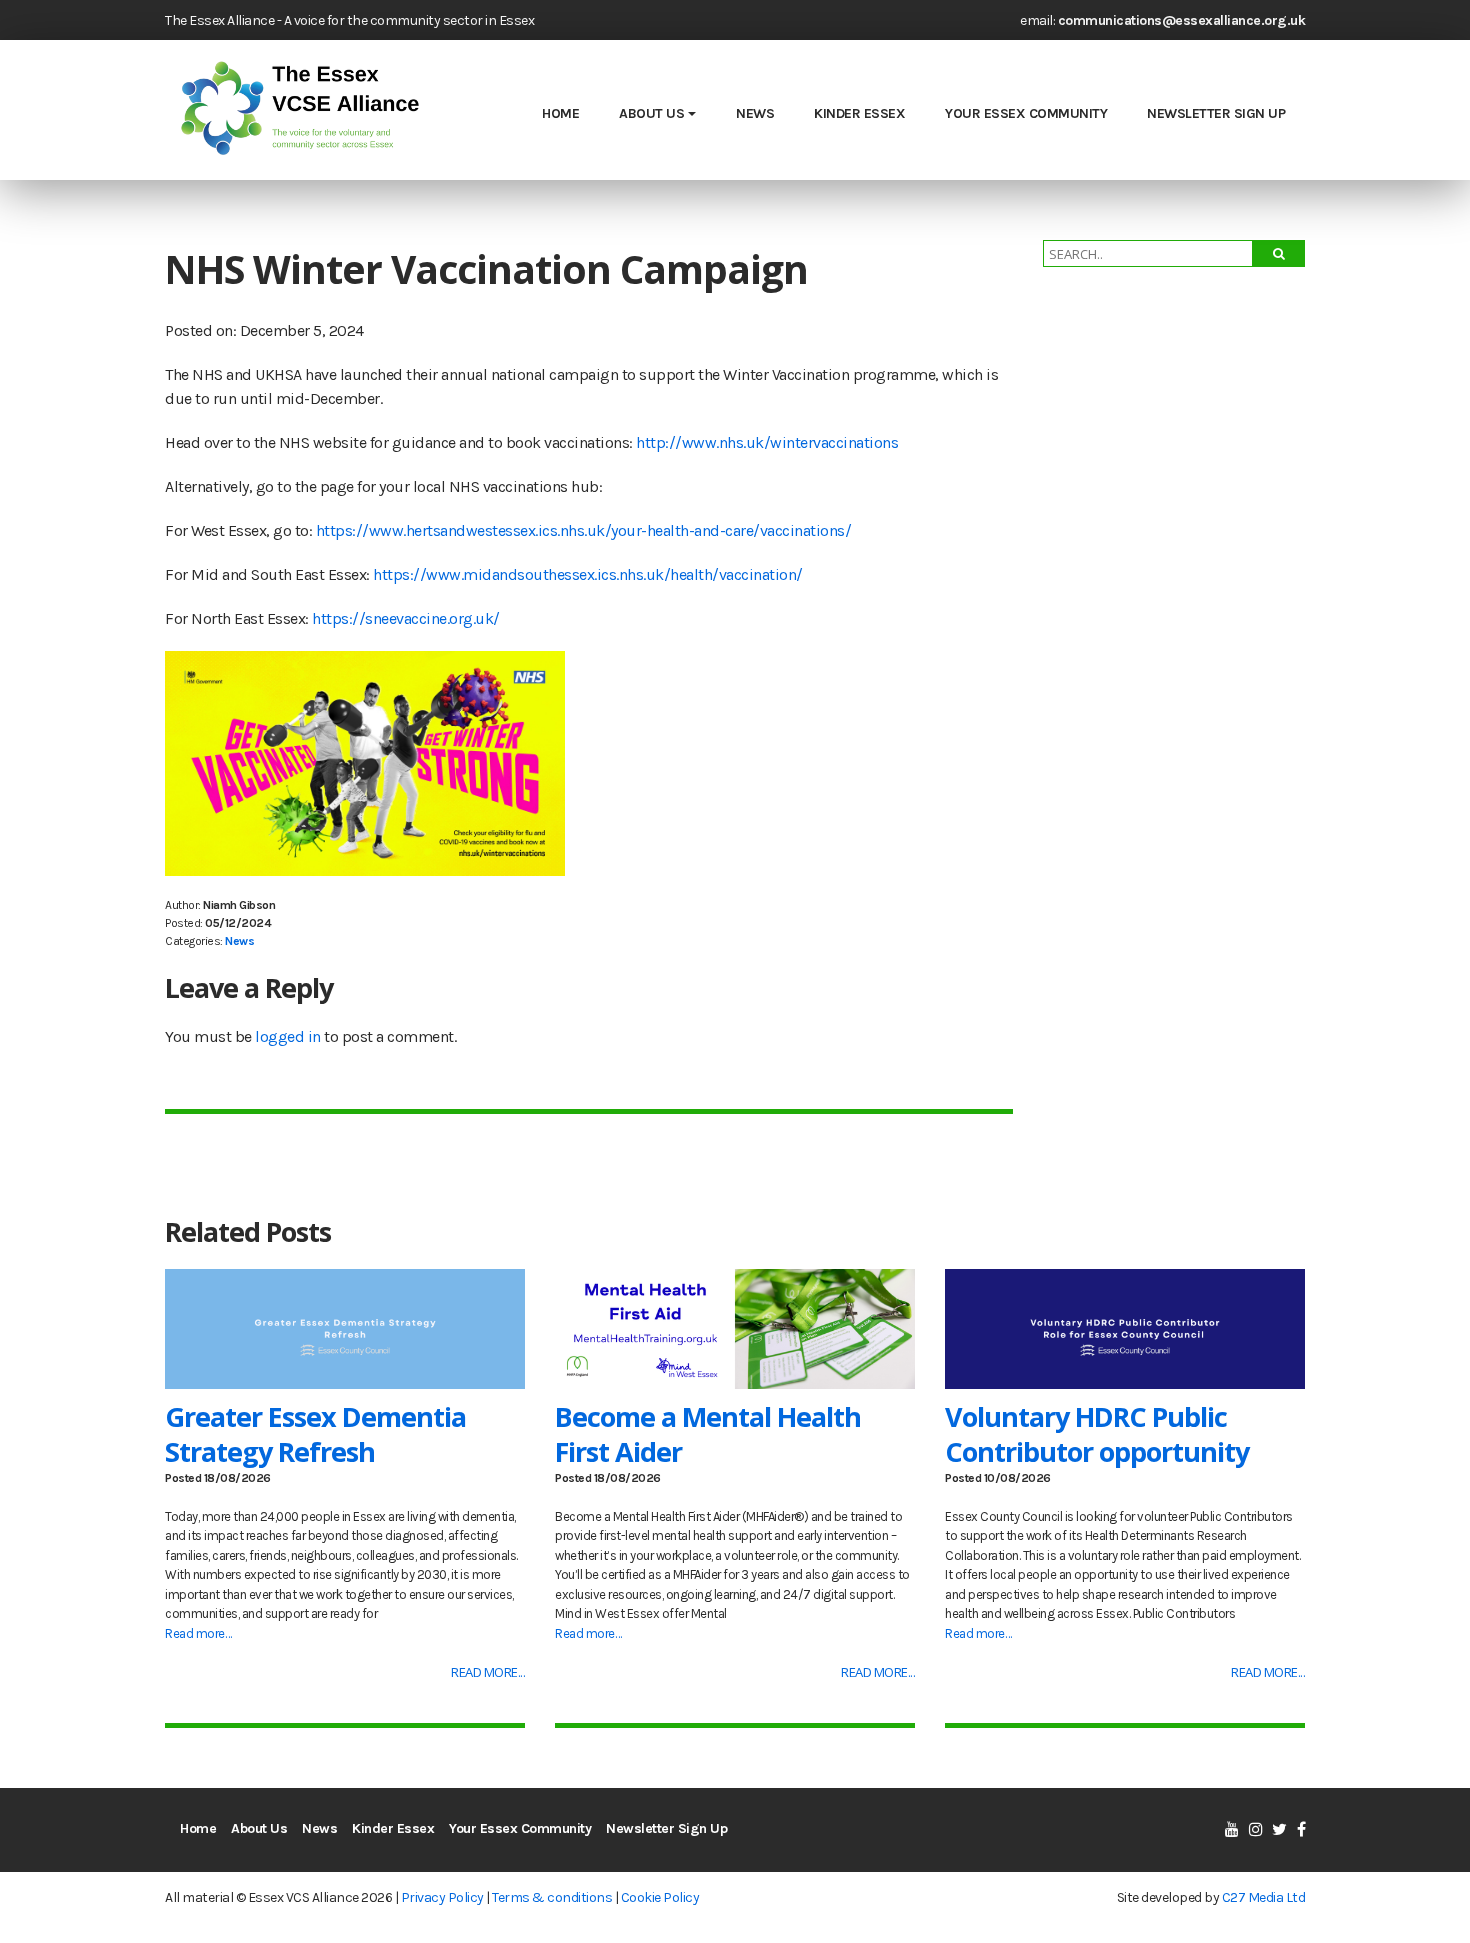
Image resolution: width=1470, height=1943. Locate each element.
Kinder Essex (859, 113)
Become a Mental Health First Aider (708, 1434)
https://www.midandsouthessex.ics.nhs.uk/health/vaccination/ (588, 574)
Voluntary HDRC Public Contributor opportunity (1097, 1434)
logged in (288, 1036)
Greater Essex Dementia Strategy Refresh (315, 1434)
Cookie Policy (660, 1897)
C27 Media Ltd (1264, 1897)
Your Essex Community (1026, 113)
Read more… (198, 1633)
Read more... (488, 1672)
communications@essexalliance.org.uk (1182, 20)
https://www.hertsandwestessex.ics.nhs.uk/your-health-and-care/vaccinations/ (584, 530)
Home (560, 113)
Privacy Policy (442, 1897)
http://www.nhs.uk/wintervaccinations (767, 442)
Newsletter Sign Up (1216, 113)
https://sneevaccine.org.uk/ (406, 618)
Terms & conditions (552, 1897)
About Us (651, 113)
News (755, 113)
